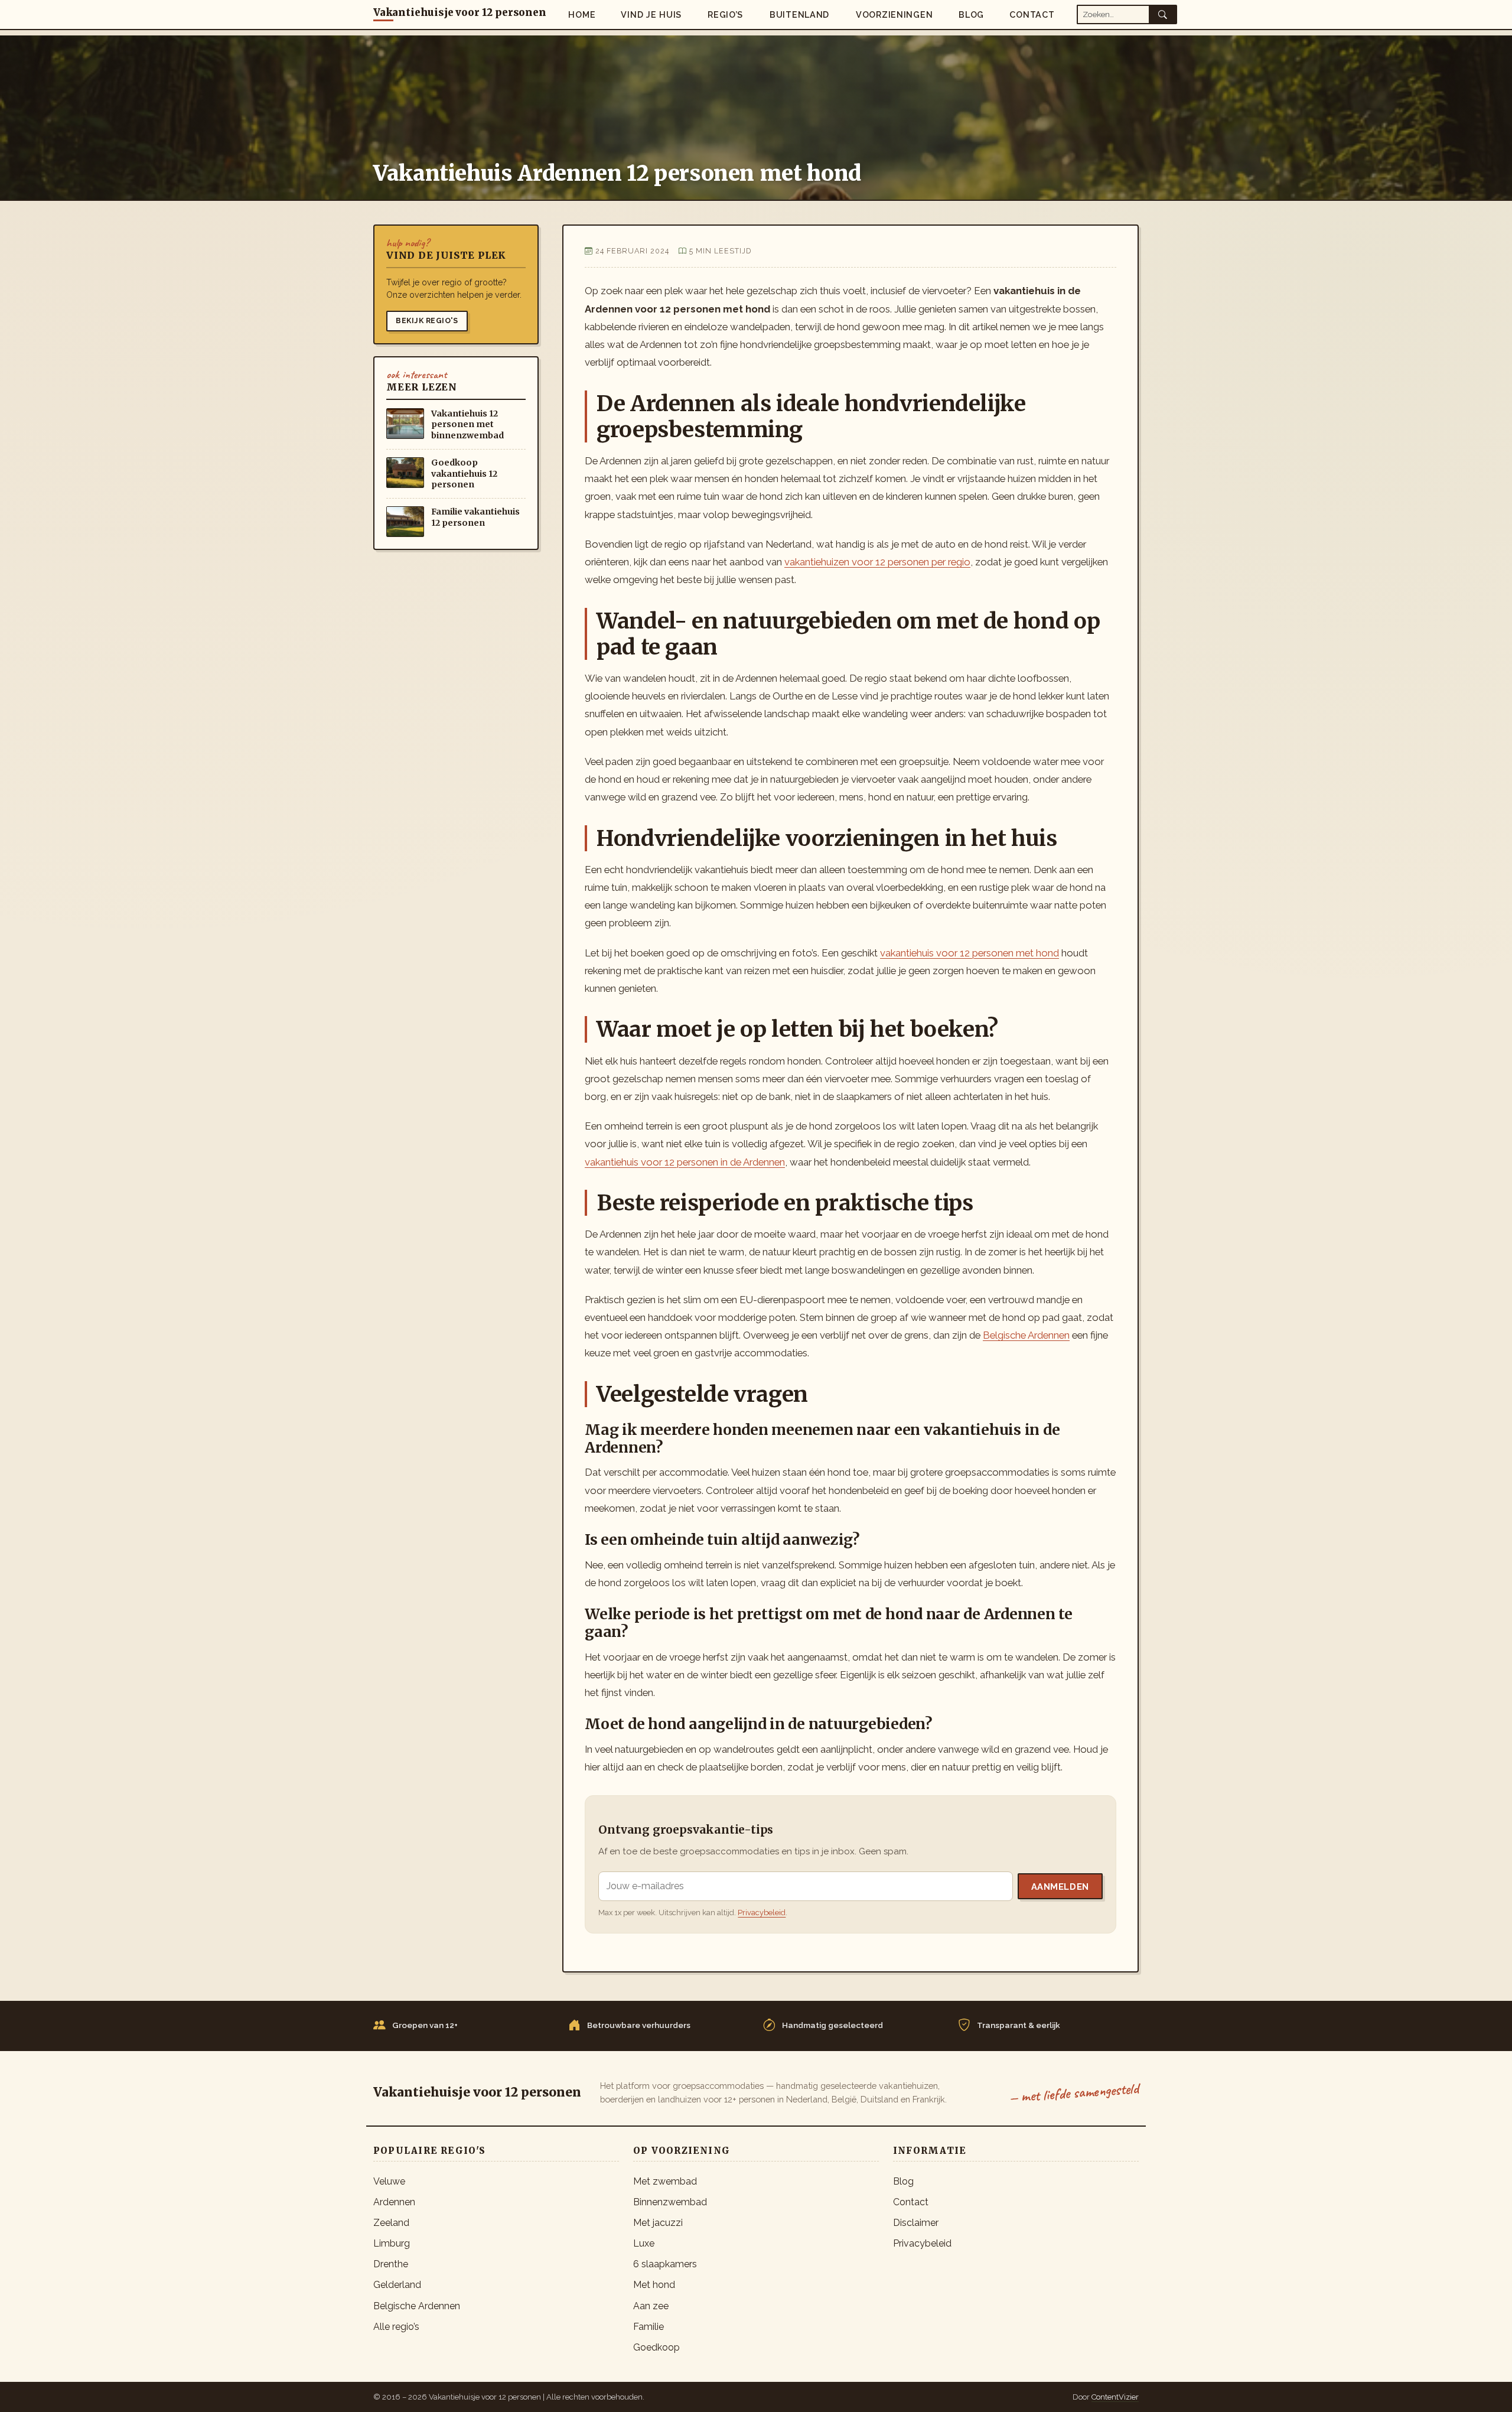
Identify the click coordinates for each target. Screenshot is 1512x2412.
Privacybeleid (762, 1913)
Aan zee (651, 2306)
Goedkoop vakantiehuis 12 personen (464, 473)
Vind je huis (651, 14)
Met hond (654, 2285)
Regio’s (725, 14)
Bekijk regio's (427, 320)
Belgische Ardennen (1026, 1335)
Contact (1032, 14)
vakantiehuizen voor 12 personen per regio (877, 562)
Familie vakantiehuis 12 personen (475, 517)
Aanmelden (1060, 1887)
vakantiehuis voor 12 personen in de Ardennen (685, 1162)
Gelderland (397, 2285)
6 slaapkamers (665, 2264)
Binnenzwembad (670, 2202)
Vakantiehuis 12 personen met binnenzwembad (467, 424)
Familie (649, 2327)
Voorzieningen (894, 14)
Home (582, 14)
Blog (971, 14)
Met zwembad (665, 2181)
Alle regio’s (396, 2327)
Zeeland (391, 2223)
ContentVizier (1115, 2397)
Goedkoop (656, 2347)
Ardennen (394, 2202)
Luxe (644, 2243)
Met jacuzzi (658, 2223)
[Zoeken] (1163, 14)
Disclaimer (916, 2223)
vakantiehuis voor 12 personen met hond (970, 953)
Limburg (392, 2243)
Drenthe (391, 2264)
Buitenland (799, 14)
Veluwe (389, 2181)
